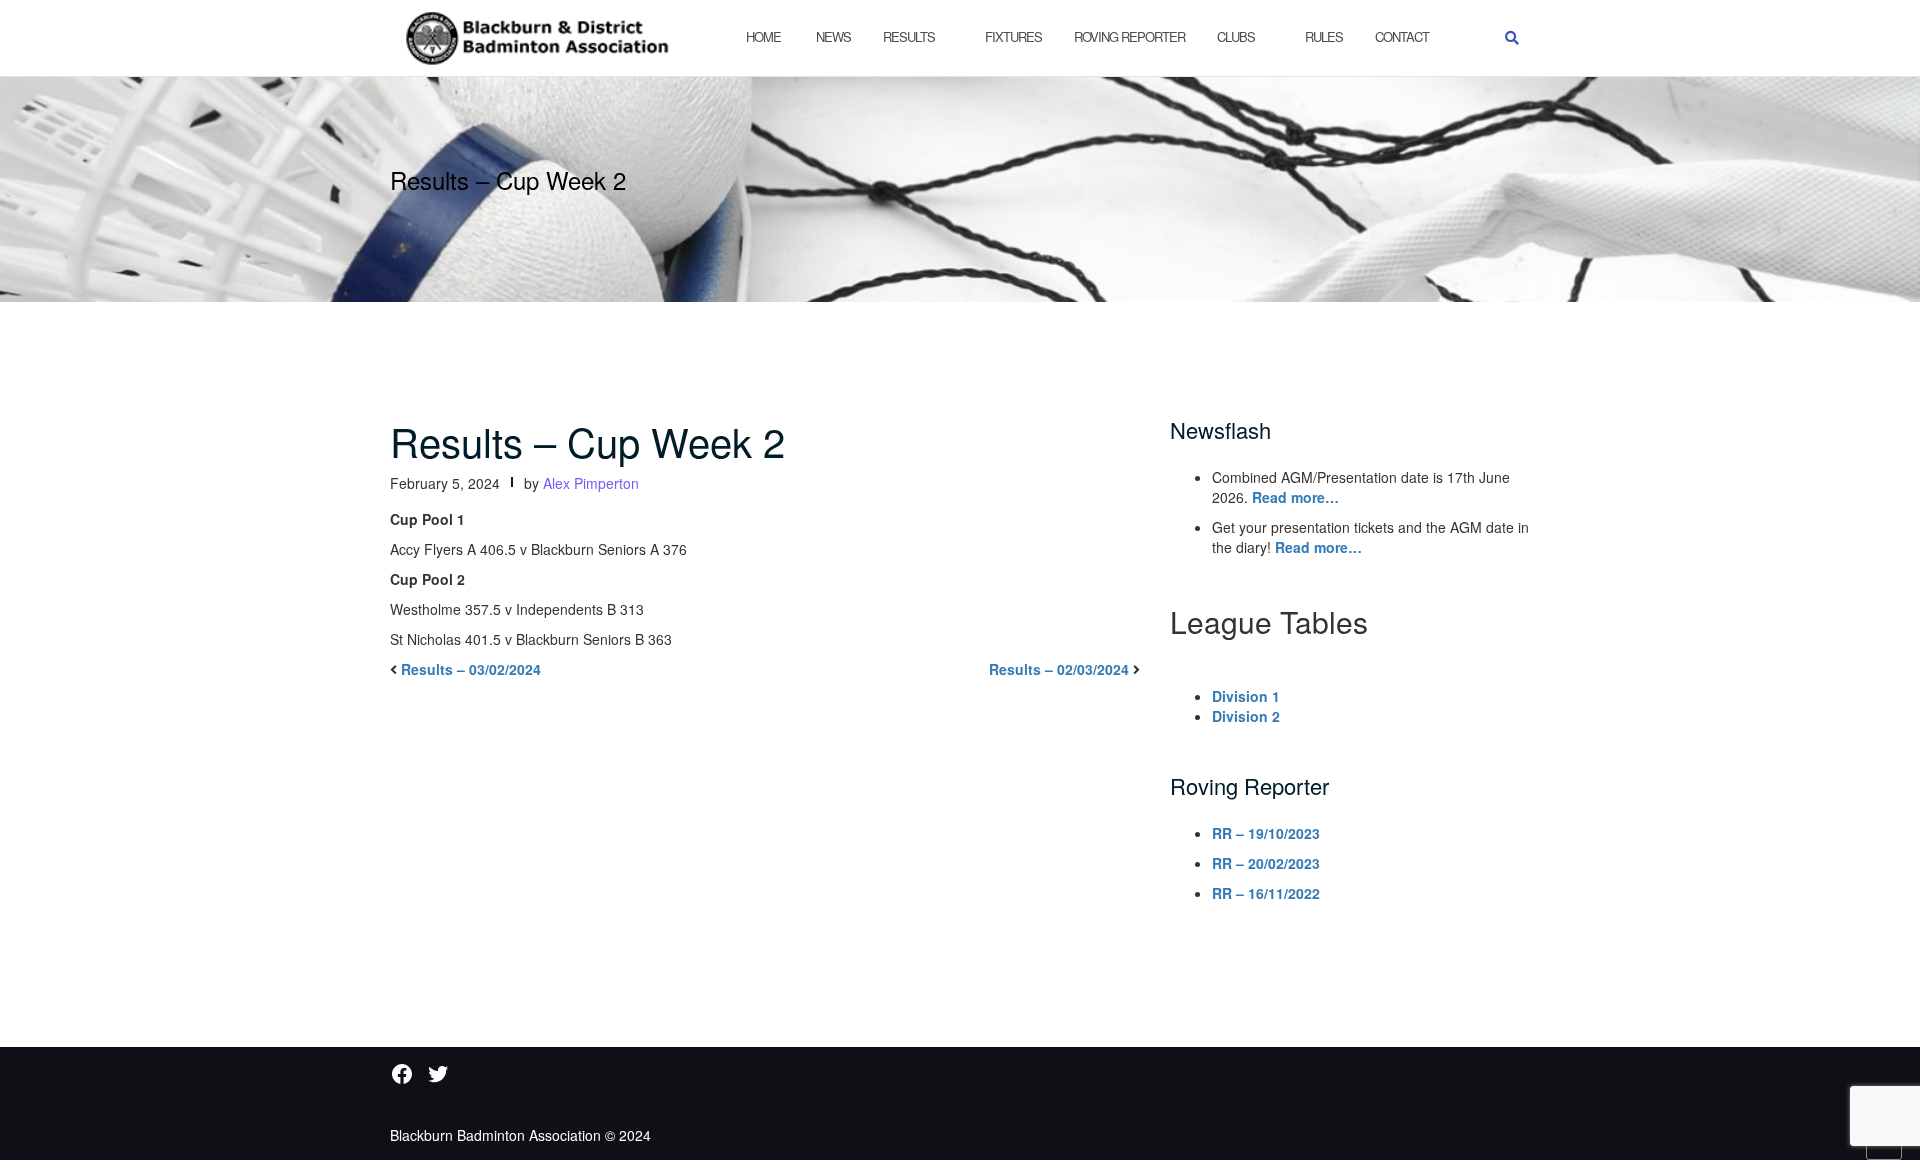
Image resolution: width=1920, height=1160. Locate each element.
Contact (1402, 36)
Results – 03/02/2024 (471, 669)
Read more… (1295, 497)
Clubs (1236, 36)
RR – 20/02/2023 (1266, 863)
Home (763, 36)
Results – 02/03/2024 (1059, 669)
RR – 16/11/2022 (1266, 893)
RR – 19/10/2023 (1266, 833)
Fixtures (1013, 36)
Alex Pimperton (591, 483)
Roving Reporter (1129, 36)
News (832, 36)
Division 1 (1246, 696)
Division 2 (1246, 716)
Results (909, 36)
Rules (1324, 36)
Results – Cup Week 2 (587, 440)
